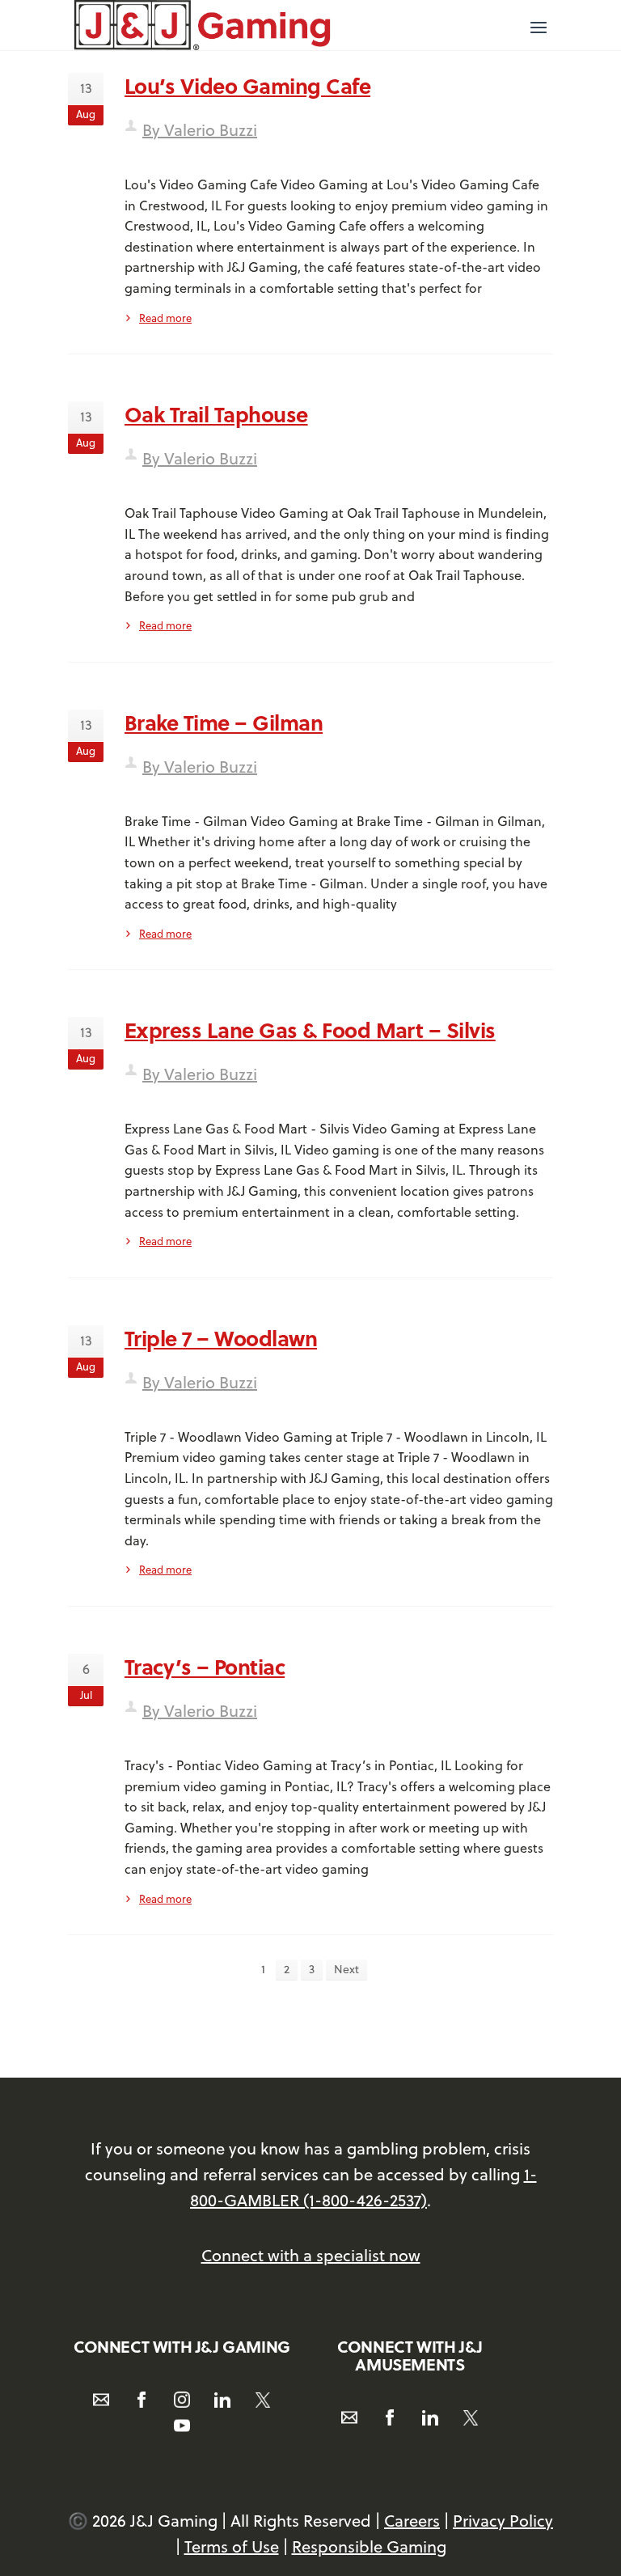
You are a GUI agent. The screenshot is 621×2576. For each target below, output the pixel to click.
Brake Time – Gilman (224, 722)
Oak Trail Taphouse (216, 414)
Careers (412, 2521)
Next (346, 1969)
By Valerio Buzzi (200, 130)
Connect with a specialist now (311, 2255)
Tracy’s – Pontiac (205, 1666)
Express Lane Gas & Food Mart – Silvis (310, 1030)
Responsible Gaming (369, 2546)
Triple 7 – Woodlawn (221, 1338)
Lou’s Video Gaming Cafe (247, 85)
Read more (165, 318)
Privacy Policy (503, 2521)
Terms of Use (232, 2546)
